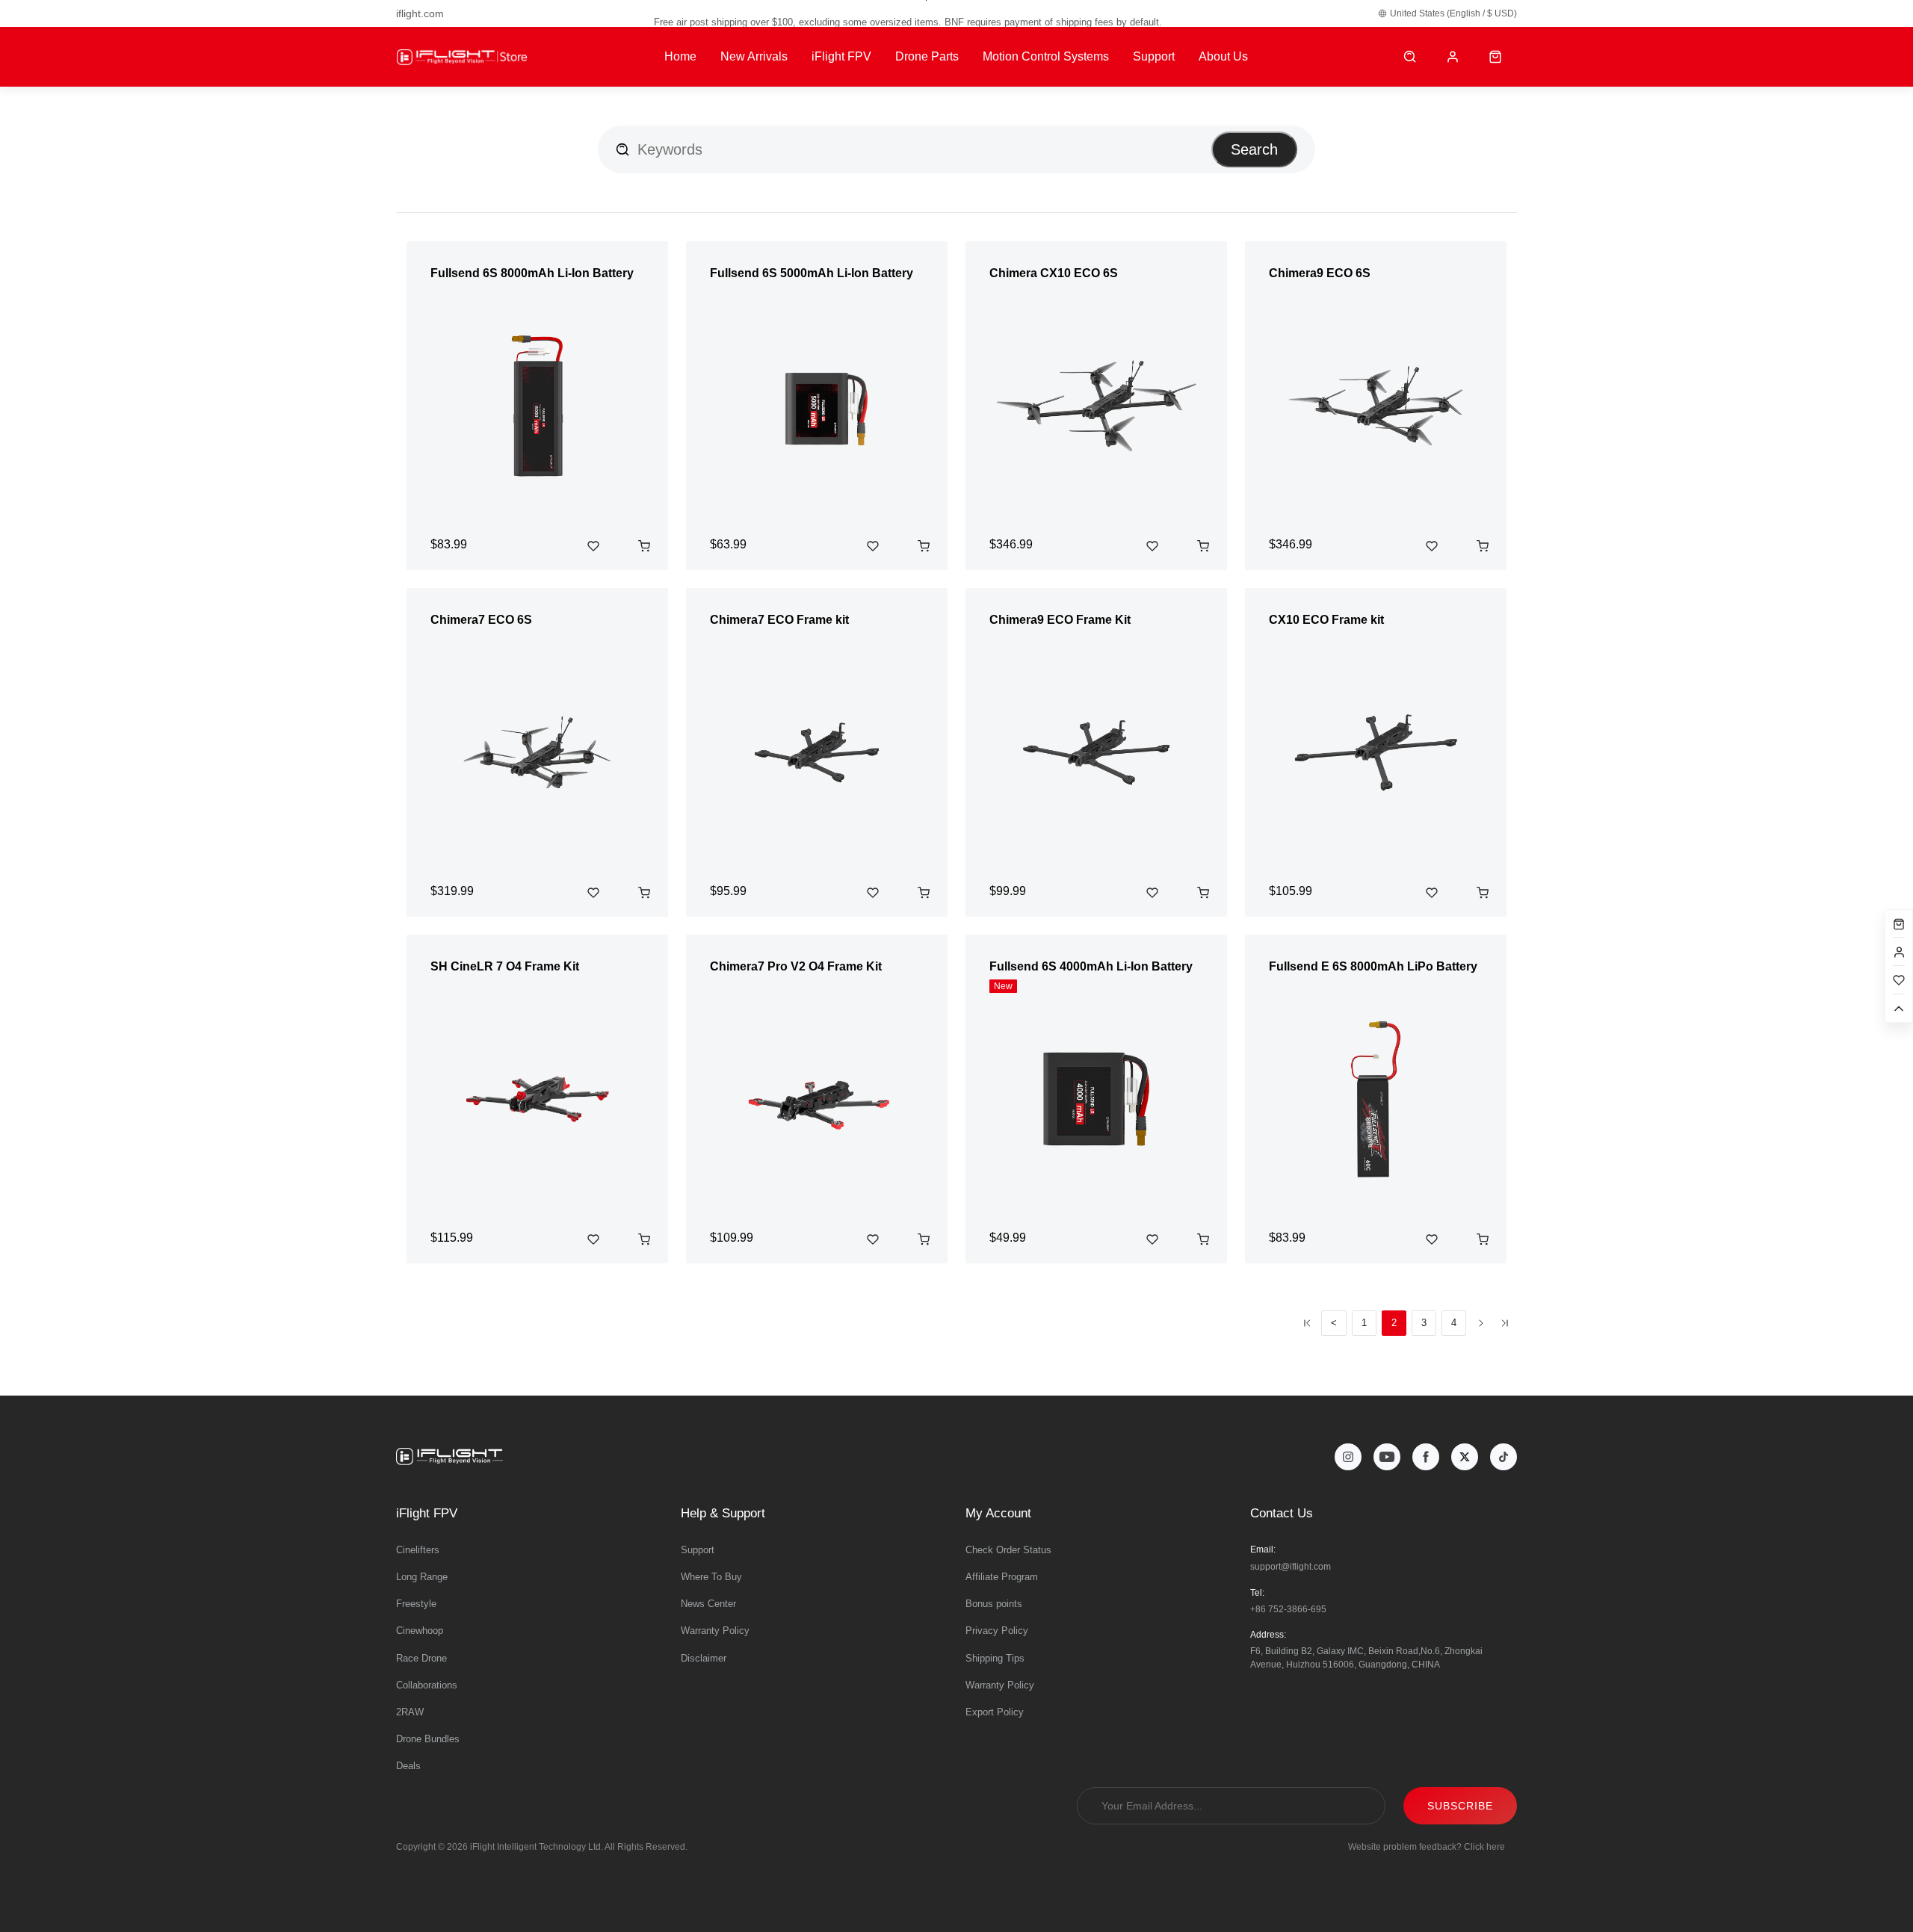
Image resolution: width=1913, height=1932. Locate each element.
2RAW (410, 1712)
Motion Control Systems (1046, 56)
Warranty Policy (715, 1631)
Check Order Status (1008, 1550)
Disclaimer (704, 1658)
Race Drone (421, 1658)
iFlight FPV (841, 56)
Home (680, 56)
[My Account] (1453, 57)
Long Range (422, 1577)
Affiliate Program (1002, 1577)
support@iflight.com (1291, 1567)
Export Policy (995, 1712)
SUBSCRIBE (1460, 1806)
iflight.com (420, 13)
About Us (1223, 56)
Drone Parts (927, 56)
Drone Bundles (428, 1739)
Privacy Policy (997, 1631)
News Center (708, 1604)
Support (1154, 56)
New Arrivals (754, 56)
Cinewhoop (420, 1631)
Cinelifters (418, 1550)
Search (1254, 149)
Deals (408, 1766)
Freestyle (416, 1604)
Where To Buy (711, 1577)
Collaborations (427, 1685)
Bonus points (994, 1604)
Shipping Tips (995, 1658)
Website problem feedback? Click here (1427, 1847)
